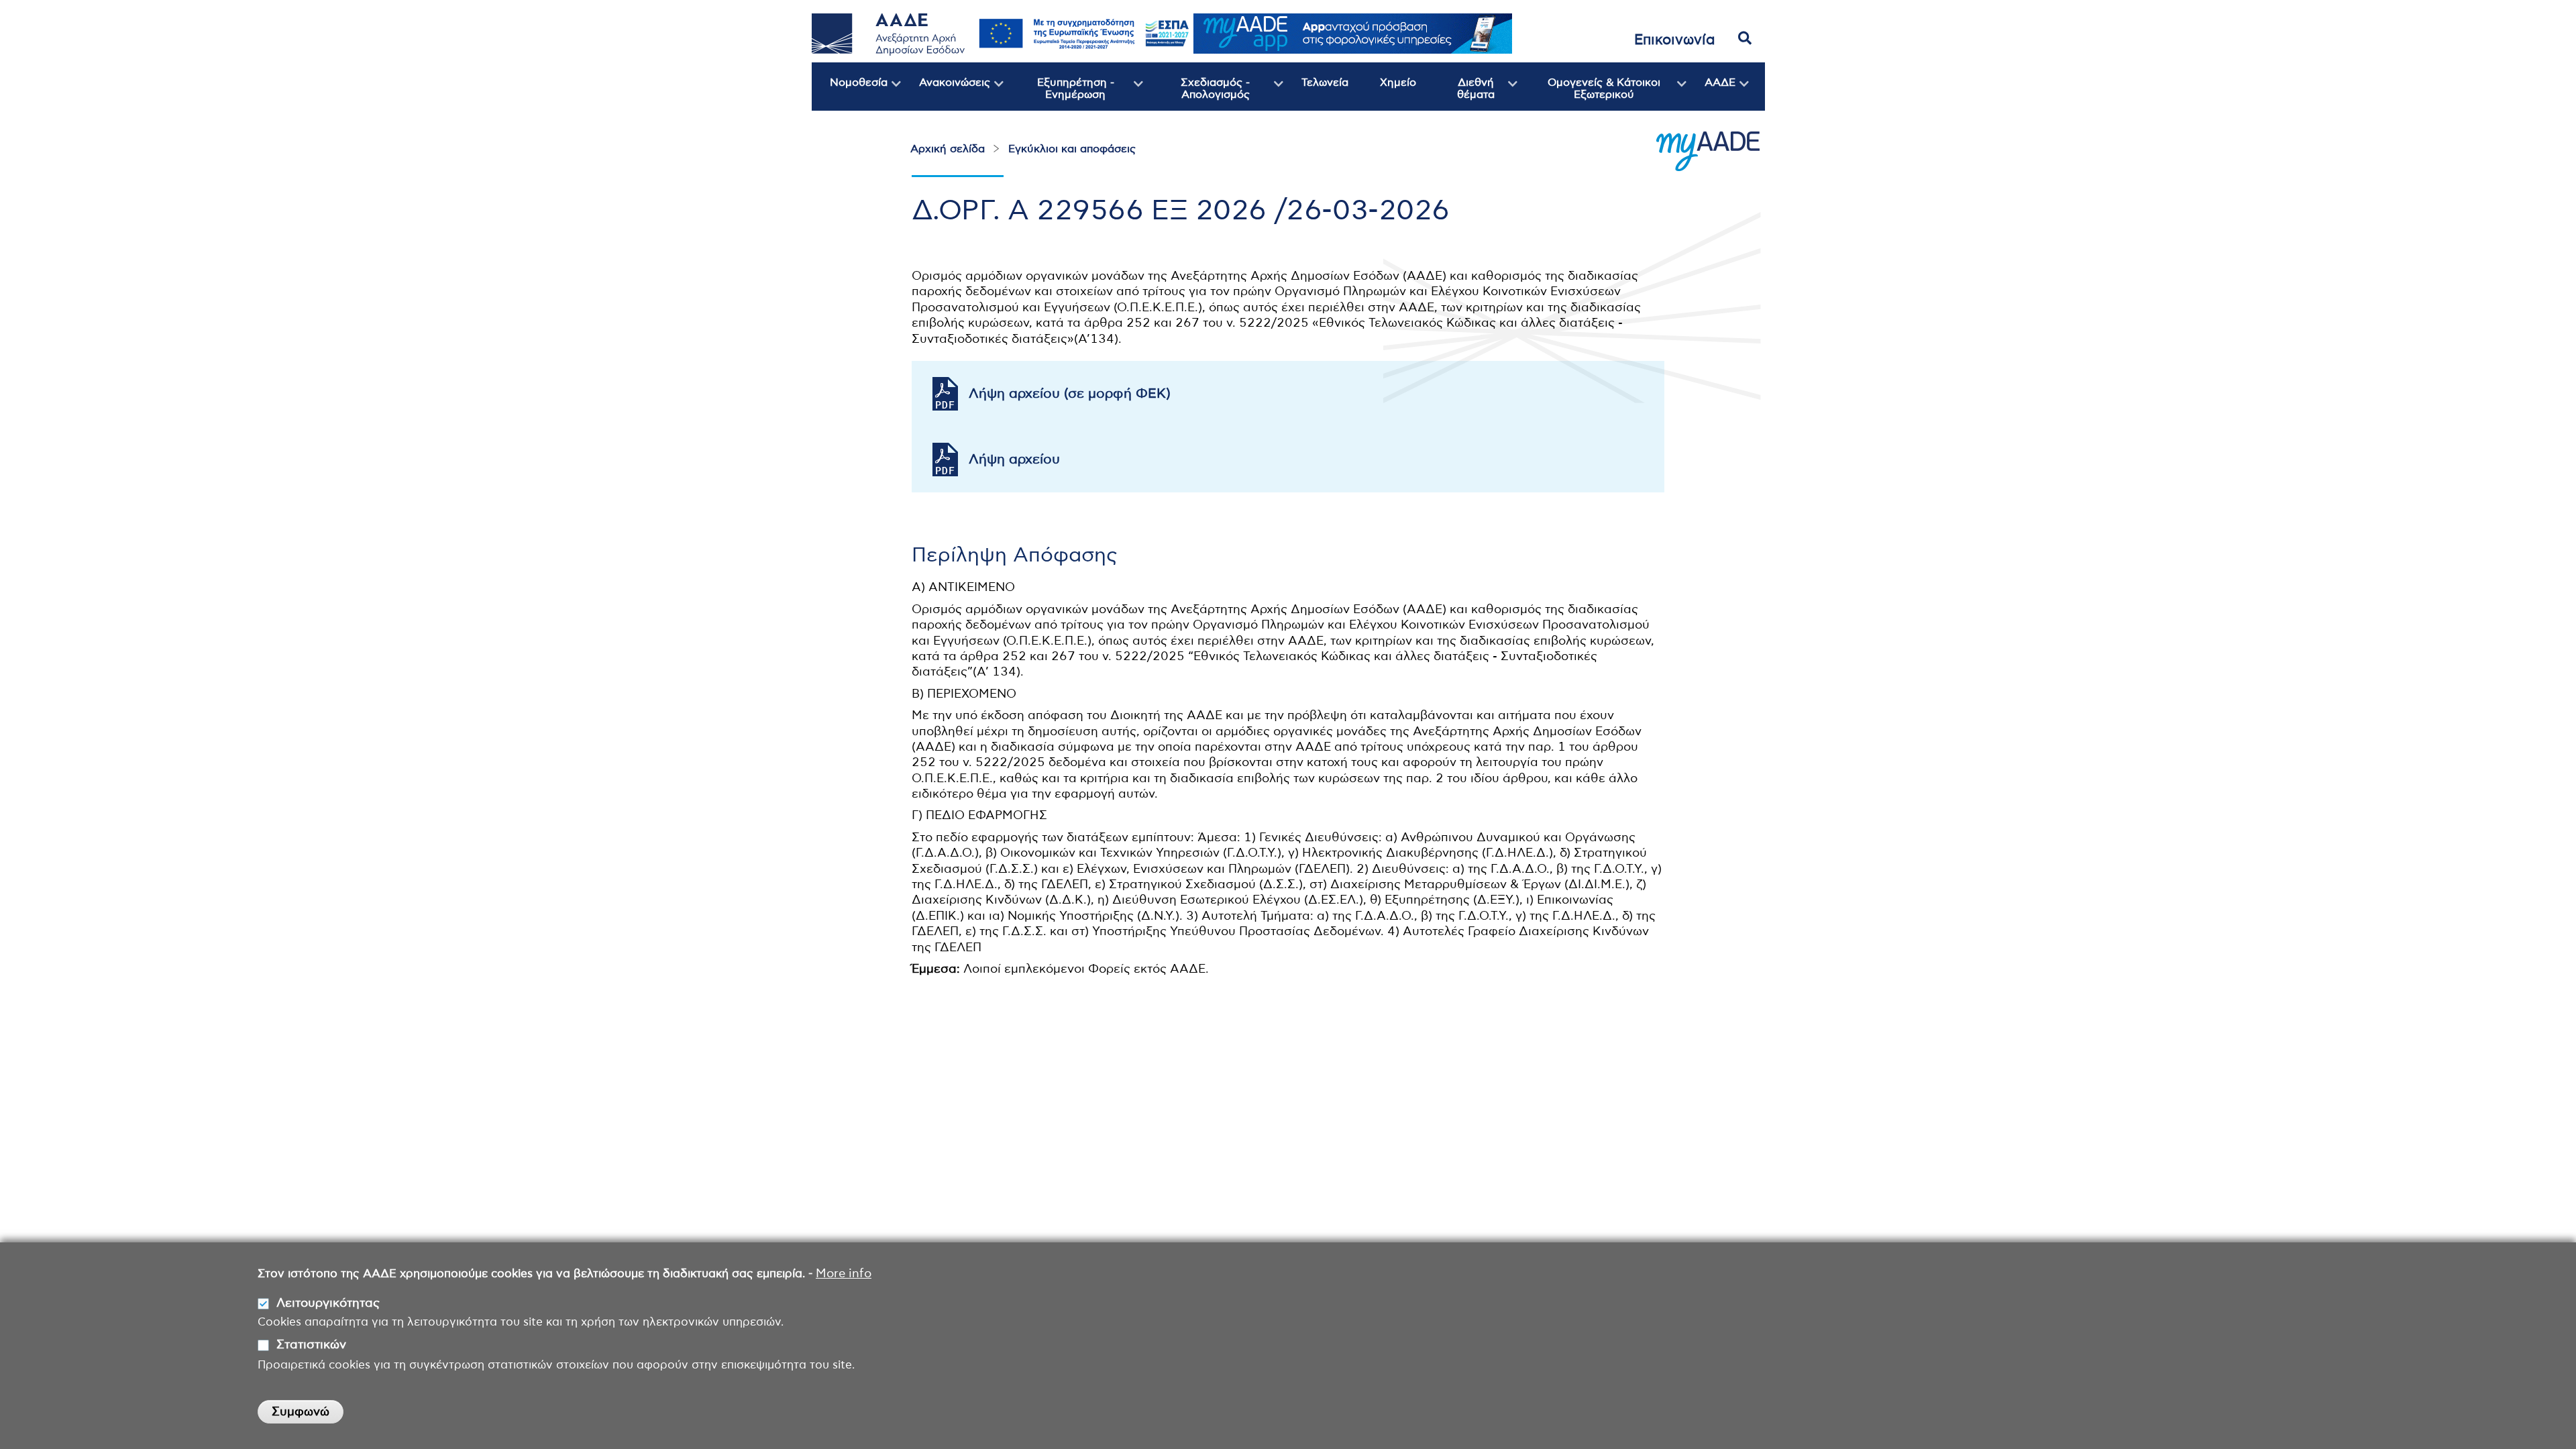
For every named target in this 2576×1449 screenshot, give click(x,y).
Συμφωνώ (301, 1412)
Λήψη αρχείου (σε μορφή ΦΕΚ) (1070, 394)
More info (844, 1274)
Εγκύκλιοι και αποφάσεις (1072, 149)
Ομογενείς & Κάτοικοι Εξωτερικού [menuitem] (1589, 94)
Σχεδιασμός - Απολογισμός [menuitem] (1196, 94)
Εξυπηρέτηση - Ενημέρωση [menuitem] (1059, 94)
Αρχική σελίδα (948, 149)
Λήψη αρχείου (1014, 460)
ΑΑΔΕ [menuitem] (1711, 94)
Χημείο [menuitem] (1398, 83)
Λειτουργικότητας (328, 1303)
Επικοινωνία (1675, 40)
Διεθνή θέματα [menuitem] (1462, 94)
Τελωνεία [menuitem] (1325, 83)
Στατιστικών (311, 1346)
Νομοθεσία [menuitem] (850, 94)
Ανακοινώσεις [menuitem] (946, 94)
